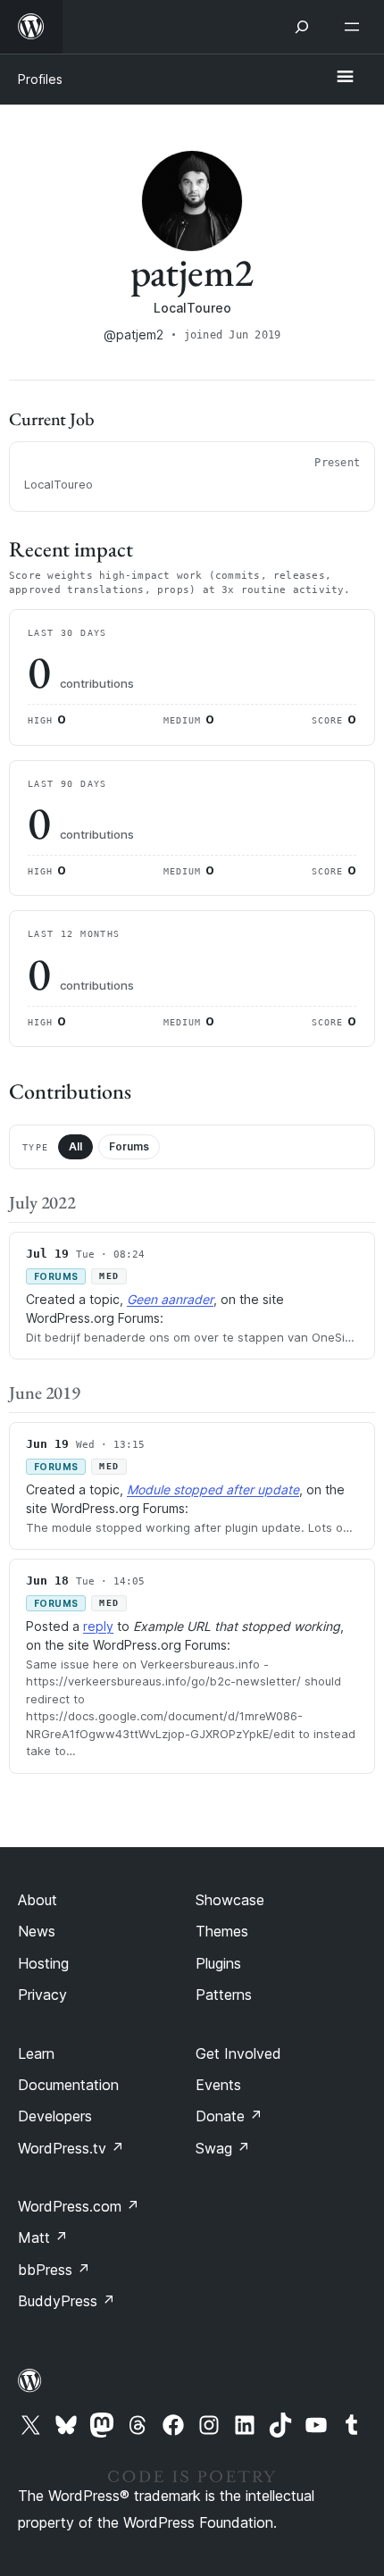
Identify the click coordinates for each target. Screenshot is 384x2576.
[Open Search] (302, 27)
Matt (43, 2237)
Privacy (42, 1995)
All (75, 1146)
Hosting (43, 1963)
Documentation (68, 2085)
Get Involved (238, 2053)
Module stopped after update (213, 1489)
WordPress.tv (71, 2148)
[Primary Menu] (345, 78)
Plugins (218, 1963)
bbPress (54, 2270)
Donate (229, 2116)
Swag (223, 2148)
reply (98, 1626)
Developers (55, 2116)
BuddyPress (67, 2301)
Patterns (224, 1995)
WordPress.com (79, 2206)
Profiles (40, 79)
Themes (222, 1931)
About (38, 1900)
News (37, 1931)
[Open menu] (355, 27)
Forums (129, 1146)
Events (218, 2085)
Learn (36, 2053)
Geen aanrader (170, 1299)
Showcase (230, 1900)
